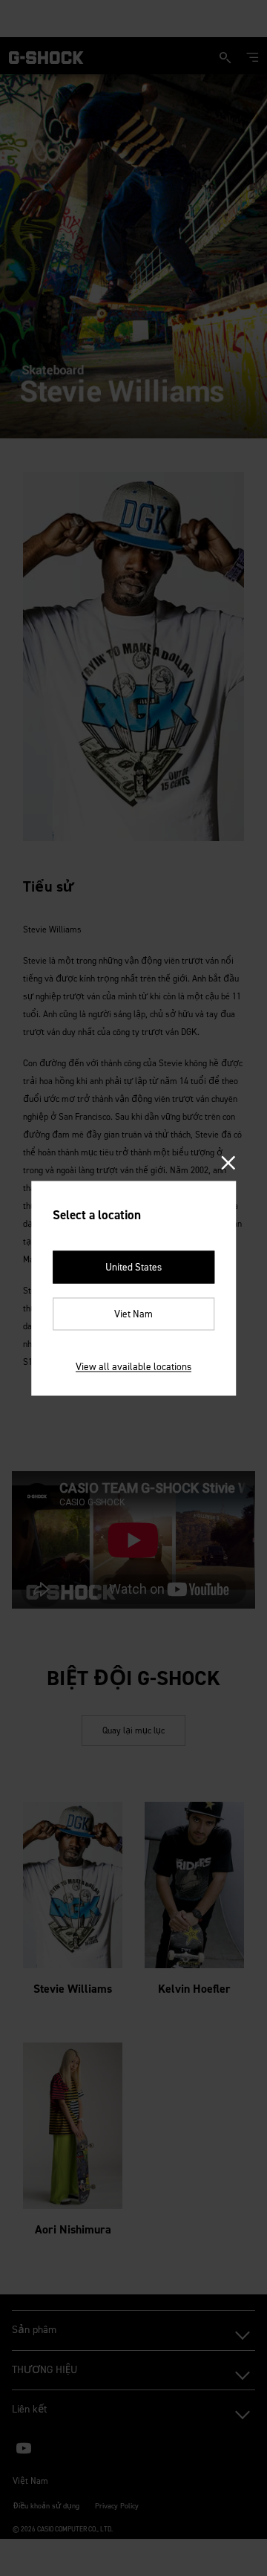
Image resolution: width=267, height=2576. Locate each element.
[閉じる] (229, 1164)
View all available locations (133, 1366)
